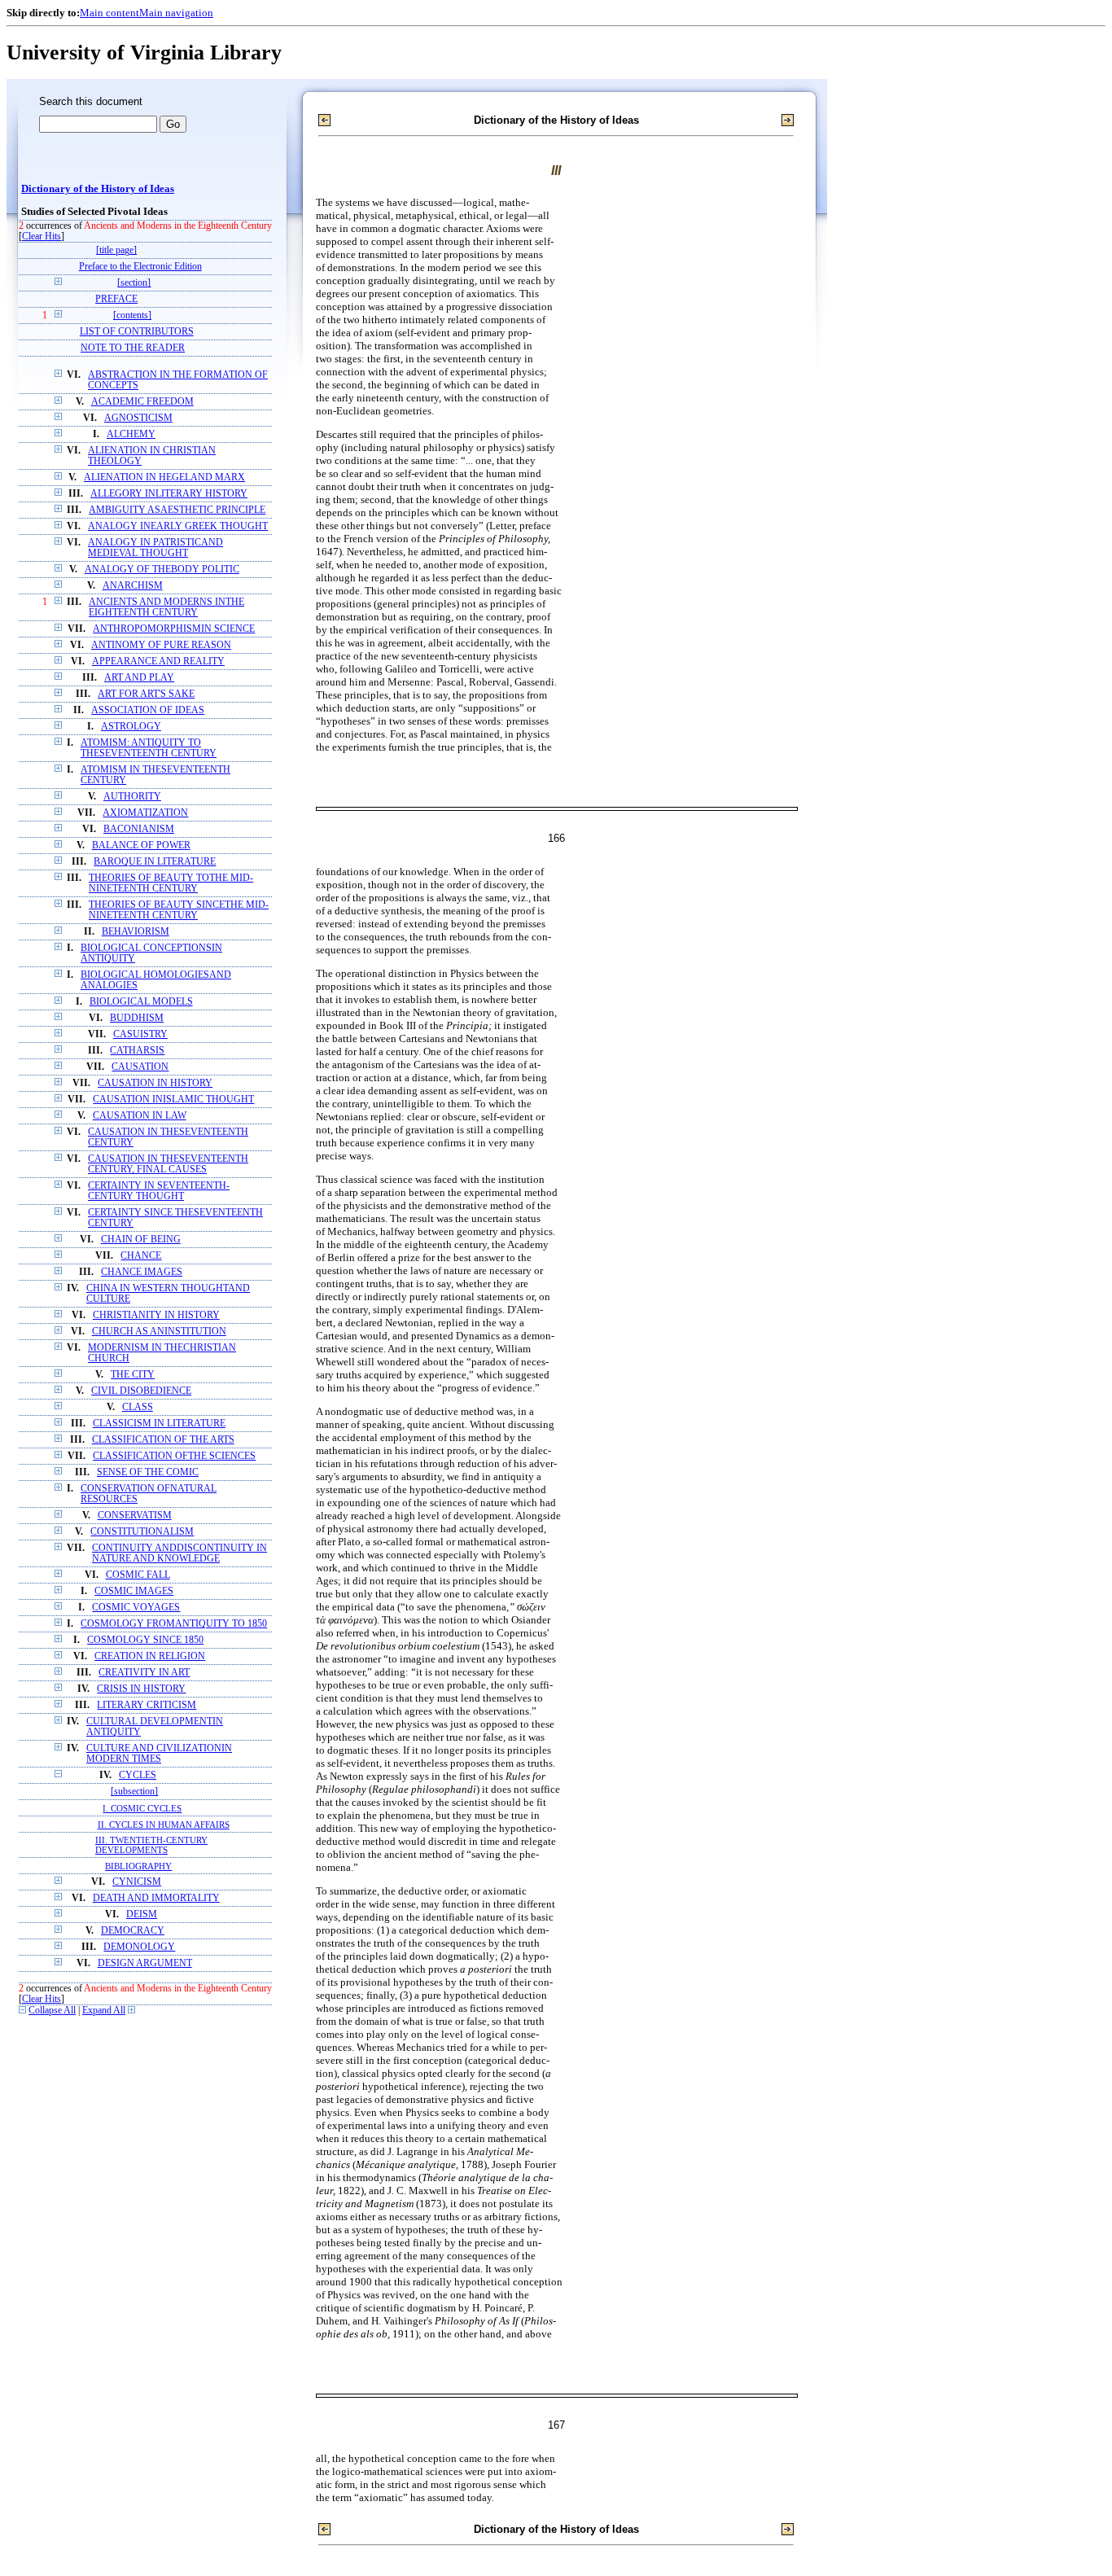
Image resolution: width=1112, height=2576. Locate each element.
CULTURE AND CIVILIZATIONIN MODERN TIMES (159, 1754)
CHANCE (141, 1256)
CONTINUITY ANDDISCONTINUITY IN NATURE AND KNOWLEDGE (179, 1553)
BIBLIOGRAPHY (138, 1866)
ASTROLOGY (131, 727)
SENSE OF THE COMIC (148, 1472)
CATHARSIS (137, 1051)
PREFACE (116, 299)
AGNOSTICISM (138, 418)
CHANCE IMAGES (142, 1272)
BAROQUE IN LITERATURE (155, 862)
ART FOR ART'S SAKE (146, 694)
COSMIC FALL (138, 1575)
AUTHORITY (132, 797)
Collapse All (52, 2011)
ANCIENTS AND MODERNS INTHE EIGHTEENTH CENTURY (166, 607)
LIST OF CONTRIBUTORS (137, 332)
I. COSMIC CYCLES (142, 1808)
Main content (109, 13)
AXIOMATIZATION (145, 813)
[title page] (116, 250)
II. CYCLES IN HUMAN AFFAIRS (164, 1825)
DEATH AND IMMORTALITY (156, 1898)
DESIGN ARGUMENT (145, 1963)
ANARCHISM (133, 586)
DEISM (142, 1914)
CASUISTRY (140, 1034)
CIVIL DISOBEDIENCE (141, 1391)
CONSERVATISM (135, 1516)
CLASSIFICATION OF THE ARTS (163, 1440)
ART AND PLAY (139, 678)
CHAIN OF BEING (141, 1240)
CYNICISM (137, 1882)
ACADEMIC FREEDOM (142, 402)
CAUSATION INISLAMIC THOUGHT (173, 1100)
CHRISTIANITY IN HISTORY (156, 1315)
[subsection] (134, 1792)
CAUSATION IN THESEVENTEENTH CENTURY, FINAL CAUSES (168, 1164)
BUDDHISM (137, 1018)
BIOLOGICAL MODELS (141, 1002)
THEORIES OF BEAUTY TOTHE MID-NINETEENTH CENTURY (171, 883)
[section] (134, 283)
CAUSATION (140, 1067)
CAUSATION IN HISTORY (155, 1083)
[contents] (132, 315)
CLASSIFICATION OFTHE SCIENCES (174, 1456)
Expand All (104, 2011)
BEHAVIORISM (136, 932)
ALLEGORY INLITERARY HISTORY (169, 494)
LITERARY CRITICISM (147, 1705)
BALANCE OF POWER (141, 846)
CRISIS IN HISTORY (141, 1689)
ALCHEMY (131, 434)
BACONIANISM (139, 829)
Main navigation (176, 13)
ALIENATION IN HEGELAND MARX (164, 478)
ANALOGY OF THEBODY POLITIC (162, 570)
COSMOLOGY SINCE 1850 (145, 1640)
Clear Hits (42, 237)
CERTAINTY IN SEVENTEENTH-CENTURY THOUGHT (159, 1191)
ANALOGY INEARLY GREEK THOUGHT (178, 526)
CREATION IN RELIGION (150, 1656)
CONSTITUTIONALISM (142, 1532)
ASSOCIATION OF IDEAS (148, 710)
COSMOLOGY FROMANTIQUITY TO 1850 (174, 1624)
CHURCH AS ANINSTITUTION (159, 1332)
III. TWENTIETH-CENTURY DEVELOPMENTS (151, 1845)
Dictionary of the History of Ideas (98, 189)
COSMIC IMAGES (134, 1591)
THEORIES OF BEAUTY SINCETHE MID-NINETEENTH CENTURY (179, 910)
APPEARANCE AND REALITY (158, 662)
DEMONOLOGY (139, 1947)
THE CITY (133, 1375)
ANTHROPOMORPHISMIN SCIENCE (174, 629)
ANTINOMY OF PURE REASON (161, 645)
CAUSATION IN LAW (140, 1116)
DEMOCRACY (133, 1931)
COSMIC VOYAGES (136, 1608)
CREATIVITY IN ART (144, 1673)
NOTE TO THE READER (133, 348)
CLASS (138, 1407)
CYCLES (138, 1775)
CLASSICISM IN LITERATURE (159, 1424)
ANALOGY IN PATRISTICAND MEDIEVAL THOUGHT (155, 548)
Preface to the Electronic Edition (140, 267)
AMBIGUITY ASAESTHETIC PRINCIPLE (177, 510)
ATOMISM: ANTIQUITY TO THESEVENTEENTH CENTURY (149, 748)
